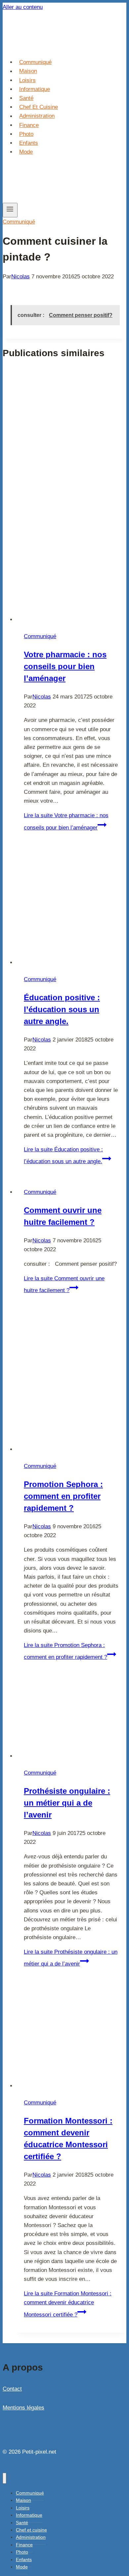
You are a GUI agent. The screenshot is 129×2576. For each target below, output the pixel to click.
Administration (37, 116)
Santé (26, 98)
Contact (12, 2389)
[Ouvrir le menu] (10, 210)
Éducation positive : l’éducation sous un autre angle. (62, 1009)
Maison (28, 71)
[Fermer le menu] (4, 2478)
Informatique (35, 89)
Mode (26, 152)
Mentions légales (23, 2408)
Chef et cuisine (39, 107)
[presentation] (71, 496)
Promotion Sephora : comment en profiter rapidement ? (63, 1496)
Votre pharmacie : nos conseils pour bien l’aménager (65, 666)
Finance (29, 125)
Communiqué (35, 62)
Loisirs (27, 80)
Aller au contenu (23, 7)
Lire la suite (68, 2304)
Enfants (29, 143)
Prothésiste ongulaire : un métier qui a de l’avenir (67, 1803)
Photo (26, 134)
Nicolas (21, 277)
